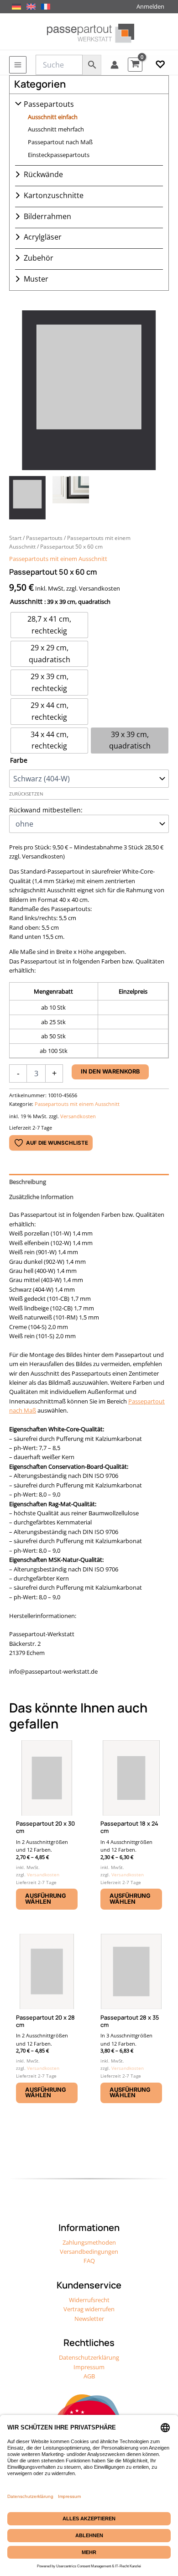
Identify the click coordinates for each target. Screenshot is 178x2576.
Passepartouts (49, 104)
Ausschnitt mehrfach (56, 129)
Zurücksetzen (26, 794)
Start (15, 538)
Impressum (89, 2367)
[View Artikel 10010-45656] (27, 498)
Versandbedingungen (89, 2251)
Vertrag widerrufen (89, 2309)
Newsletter (89, 2319)
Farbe (19, 760)
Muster (36, 279)
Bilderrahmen (47, 216)
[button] (160, 65)
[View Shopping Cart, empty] (135, 65)
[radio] (49, 625)
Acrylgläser (43, 237)
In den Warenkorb (110, 1071)
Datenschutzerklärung (89, 2357)
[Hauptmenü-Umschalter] (18, 65)
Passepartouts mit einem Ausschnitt (58, 559)
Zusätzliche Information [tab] (41, 1197)
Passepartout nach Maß (60, 142)
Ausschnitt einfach (53, 117)
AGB (89, 2376)
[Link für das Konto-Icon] (115, 65)
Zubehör (39, 258)
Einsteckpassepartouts (59, 155)
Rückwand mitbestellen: (46, 810)
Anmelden (150, 6)
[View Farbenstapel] (71, 498)
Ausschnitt (26, 601)
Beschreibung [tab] (28, 1182)
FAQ (89, 2261)
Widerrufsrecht (89, 2300)
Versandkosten (78, 1116)
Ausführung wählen (46, 1899)
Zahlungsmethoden (89, 2242)
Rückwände (43, 174)
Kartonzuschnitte (54, 195)
